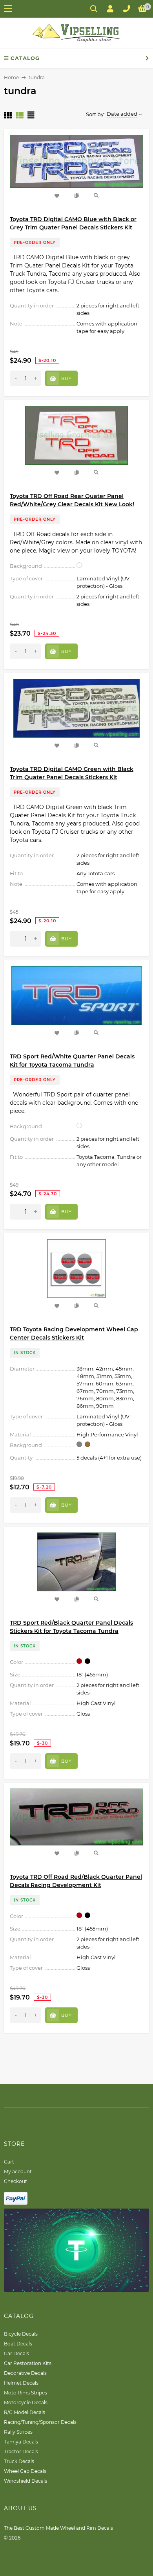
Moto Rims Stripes (25, 2393)
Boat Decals (18, 2344)
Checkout (15, 2181)
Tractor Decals (21, 2451)
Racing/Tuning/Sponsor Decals (40, 2422)
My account (18, 2172)
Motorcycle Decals (26, 2402)
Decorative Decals (25, 2373)
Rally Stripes (18, 2432)
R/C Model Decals (25, 2412)
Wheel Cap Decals (25, 2471)
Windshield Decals (25, 2481)
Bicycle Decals (21, 2334)
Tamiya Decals (21, 2442)
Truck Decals (19, 2461)
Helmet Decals (21, 2383)
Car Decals (16, 2353)
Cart (9, 2162)
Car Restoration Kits (28, 2363)
